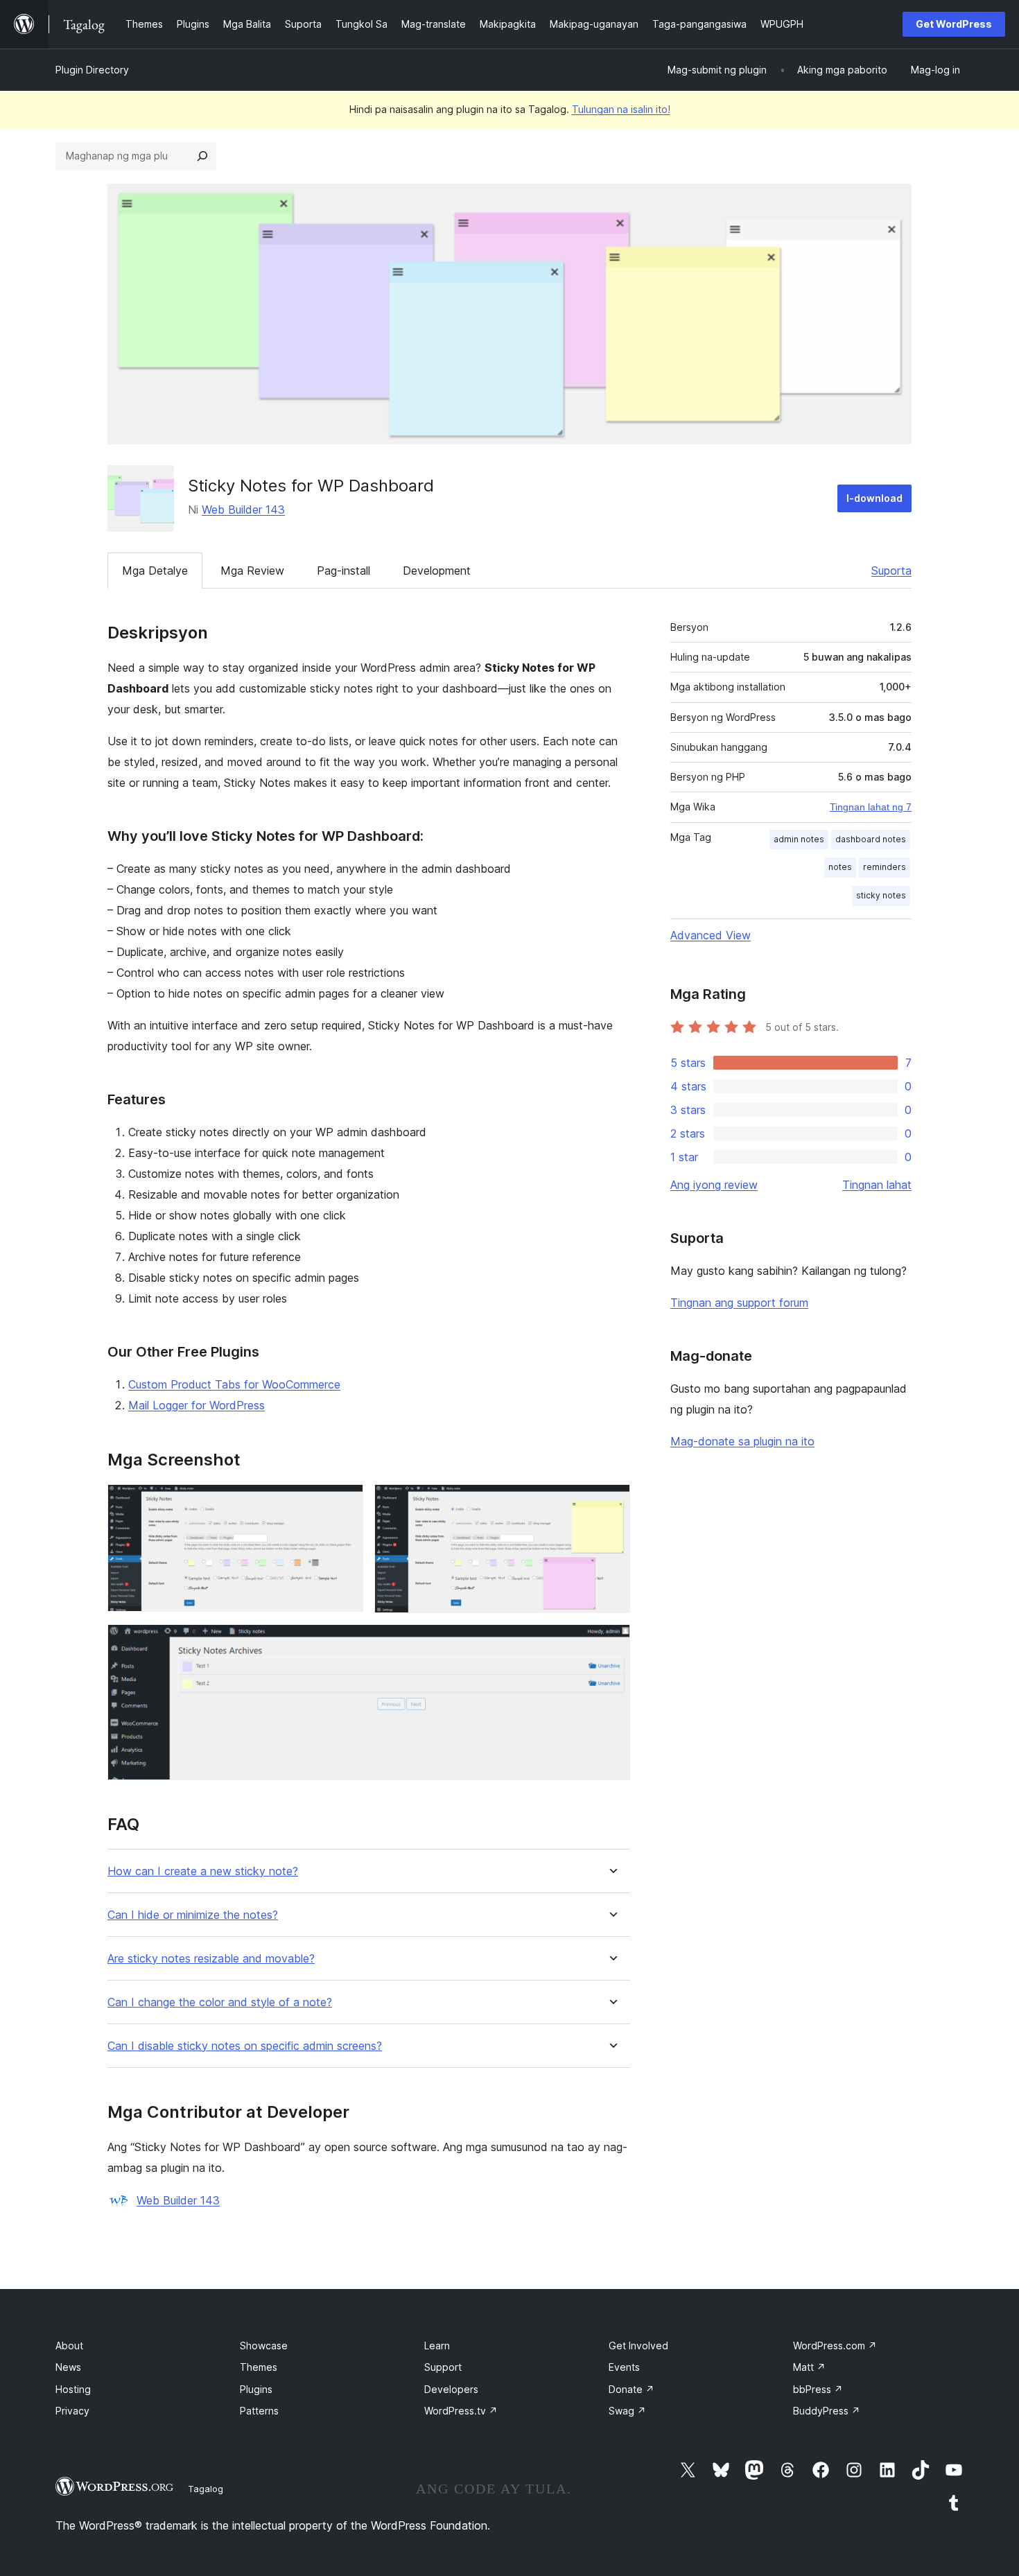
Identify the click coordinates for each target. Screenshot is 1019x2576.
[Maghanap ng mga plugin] (202, 156)
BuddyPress (827, 2411)
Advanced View (711, 935)
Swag (627, 2411)
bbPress (818, 2389)
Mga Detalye (155, 571)
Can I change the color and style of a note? (220, 2002)
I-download (874, 498)
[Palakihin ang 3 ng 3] (611, 1643)
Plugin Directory (92, 70)
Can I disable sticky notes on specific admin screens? (245, 2046)
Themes (259, 2367)
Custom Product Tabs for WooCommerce (234, 1384)
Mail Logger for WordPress (197, 1405)
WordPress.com (835, 2346)
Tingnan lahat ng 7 (871, 807)
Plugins (256, 2389)
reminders (885, 867)
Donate (632, 2389)
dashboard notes (871, 839)
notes (840, 867)
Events (624, 2367)
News (68, 2367)
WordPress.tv (461, 2411)
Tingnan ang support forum (739, 1303)
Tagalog (206, 2489)
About (69, 2346)
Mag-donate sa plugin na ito (742, 1441)
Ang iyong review (714, 1185)
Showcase (264, 2346)
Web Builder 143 (243, 510)
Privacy (72, 2411)
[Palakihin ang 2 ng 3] (611, 1503)
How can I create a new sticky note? (203, 1871)
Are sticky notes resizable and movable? (211, 1959)
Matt (809, 2367)
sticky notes (881, 895)
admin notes (799, 839)
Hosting (73, 2389)
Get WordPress (954, 24)
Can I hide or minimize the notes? (193, 1915)
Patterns (259, 2411)
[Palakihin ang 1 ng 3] (345, 1503)
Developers (451, 2389)
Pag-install (343, 571)
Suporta (891, 571)
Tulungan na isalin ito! (621, 109)
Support (443, 2367)
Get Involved (638, 2346)
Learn (437, 2346)
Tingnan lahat (877, 1185)
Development (437, 571)
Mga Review (252, 571)
